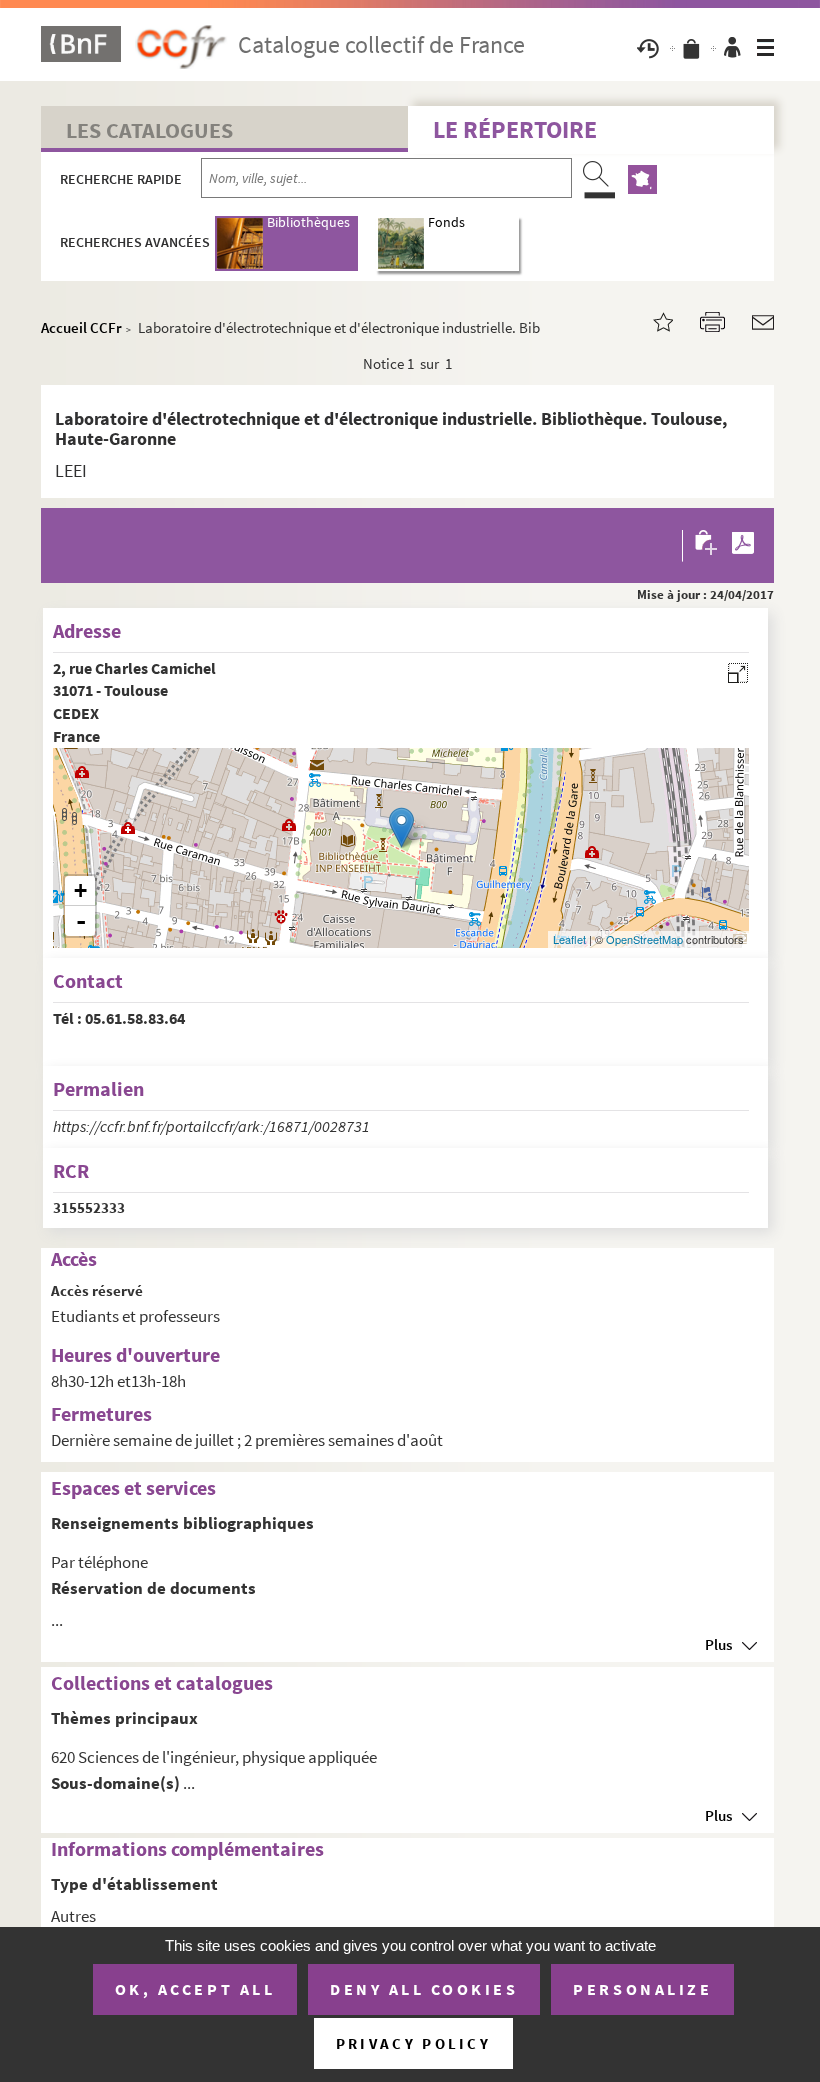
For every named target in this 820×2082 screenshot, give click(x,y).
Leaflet (569, 939)
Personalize (642, 1989)
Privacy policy (413, 2043)
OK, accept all (195, 1989)
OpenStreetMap (644, 939)
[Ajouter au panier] (707, 546)
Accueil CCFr (81, 327)
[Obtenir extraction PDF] (743, 546)
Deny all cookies (424, 1989)
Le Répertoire (515, 129)
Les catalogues (149, 130)
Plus (718, 1644)
